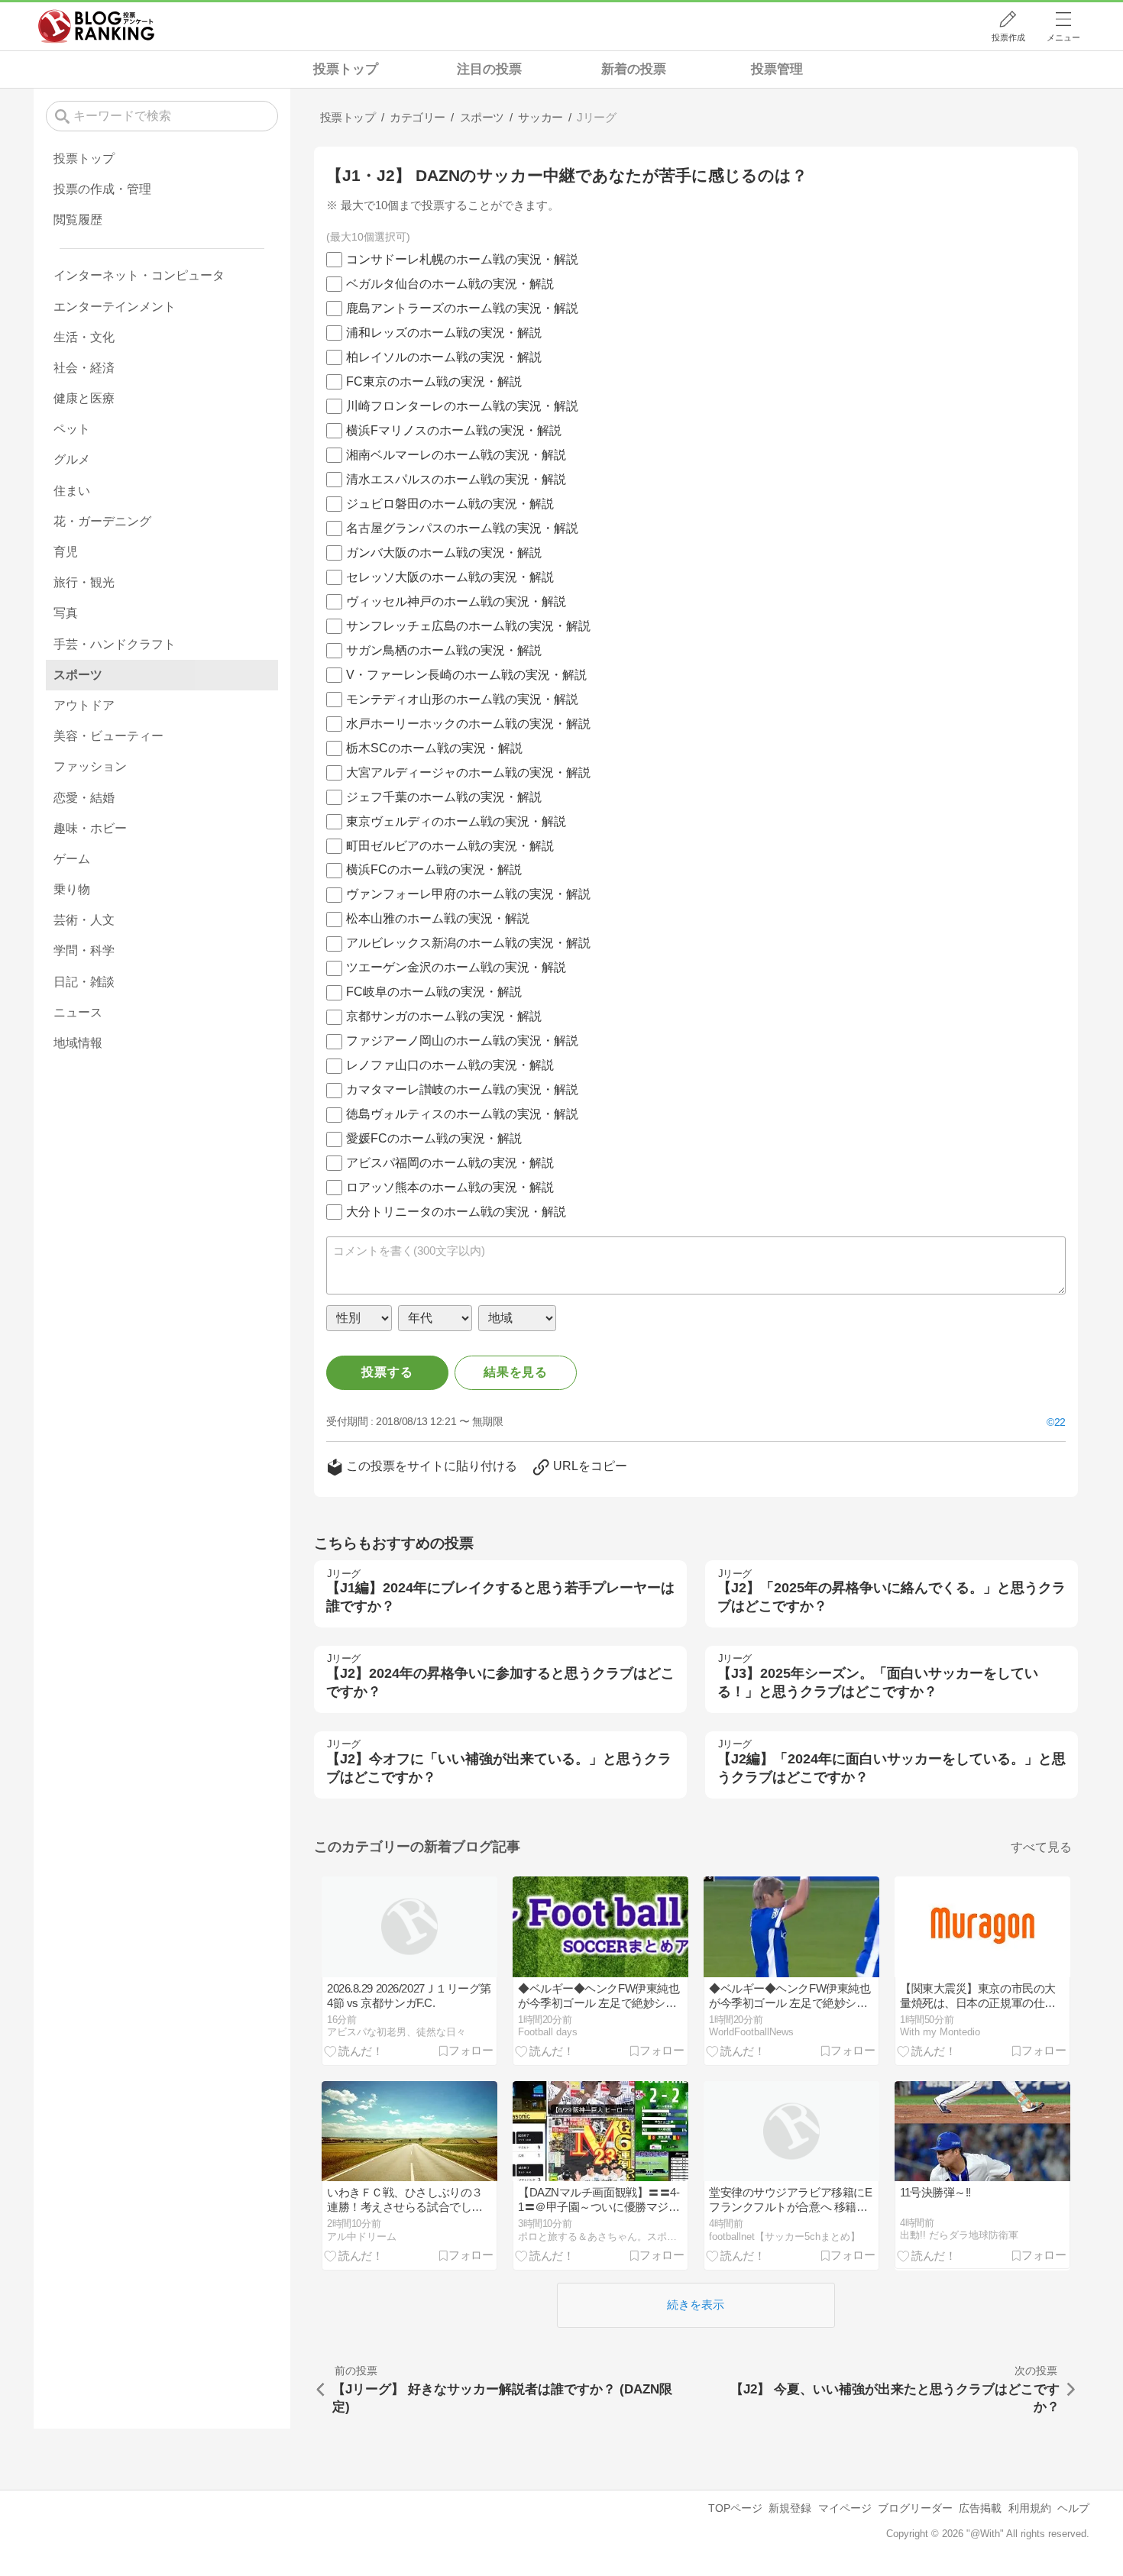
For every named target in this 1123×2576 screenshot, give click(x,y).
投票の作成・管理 (102, 189)
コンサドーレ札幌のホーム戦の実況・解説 (462, 259)
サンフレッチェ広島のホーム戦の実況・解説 (468, 626)
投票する (387, 1372)
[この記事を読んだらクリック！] (354, 2051)
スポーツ (78, 675)
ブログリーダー (915, 2508)
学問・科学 (84, 950)
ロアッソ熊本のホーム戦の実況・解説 (450, 1187)
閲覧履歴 (78, 220)
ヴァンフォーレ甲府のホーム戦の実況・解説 (468, 894)
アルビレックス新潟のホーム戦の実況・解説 (468, 943)
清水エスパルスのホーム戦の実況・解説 (456, 479)
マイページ (845, 2508)
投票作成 (1008, 37)
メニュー (1063, 37)
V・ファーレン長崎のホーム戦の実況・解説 (466, 675)
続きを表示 (696, 2305)
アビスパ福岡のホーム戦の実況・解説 (450, 1163)
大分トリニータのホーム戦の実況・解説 (456, 1212)
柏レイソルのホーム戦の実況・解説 (444, 357)
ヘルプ (1073, 2508)
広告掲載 (980, 2508)
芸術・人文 (84, 920)
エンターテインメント (115, 307)
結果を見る (516, 1372)
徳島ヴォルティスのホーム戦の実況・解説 (462, 1114)
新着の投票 (634, 69)
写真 (66, 613)
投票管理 (777, 69)
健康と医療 (84, 398)
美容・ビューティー (108, 736)
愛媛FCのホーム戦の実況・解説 (434, 1138)
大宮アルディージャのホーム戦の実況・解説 (468, 772)
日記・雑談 (84, 982)
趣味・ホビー (90, 828)
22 (1060, 1422)
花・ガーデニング (102, 521)
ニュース (78, 1012)
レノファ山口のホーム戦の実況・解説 (450, 1065)
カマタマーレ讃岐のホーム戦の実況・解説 (462, 1089)
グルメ (72, 459)
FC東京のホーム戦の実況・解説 (434, 381)
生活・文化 (84, 337)
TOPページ (735, 2508)
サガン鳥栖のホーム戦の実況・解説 (444, 650)
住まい (72, 491)
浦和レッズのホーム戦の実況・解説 (444, 333)
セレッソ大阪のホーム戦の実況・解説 (450, 577)
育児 (66, 552)
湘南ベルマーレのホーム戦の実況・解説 (456, 455)
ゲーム (72, 859)
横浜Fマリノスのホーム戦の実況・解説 (454, 430)
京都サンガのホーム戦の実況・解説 (444, 1016)
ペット (72, 429)
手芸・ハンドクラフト (115, 644)
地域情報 (78, 1043)
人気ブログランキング (96, 26)
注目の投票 (489, 69)
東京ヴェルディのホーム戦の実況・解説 (456, 821)
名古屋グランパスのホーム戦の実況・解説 (462, 528)
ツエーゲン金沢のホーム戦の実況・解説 (456, 967)
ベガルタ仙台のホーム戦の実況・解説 (450, 284)
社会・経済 (84, 368)
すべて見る (1041, 1847)
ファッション (90, 766)
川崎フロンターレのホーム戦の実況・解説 (462, 406)
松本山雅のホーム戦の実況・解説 (438, 918)
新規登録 (790, 2508)
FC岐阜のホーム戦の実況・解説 (434, 992)
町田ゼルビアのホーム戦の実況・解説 (450, 846)
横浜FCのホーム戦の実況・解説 (434, 869)
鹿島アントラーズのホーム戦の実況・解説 (462, 308)
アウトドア (84, 705)
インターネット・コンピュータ (139, 275)
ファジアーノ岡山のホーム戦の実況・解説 (462, 1041)
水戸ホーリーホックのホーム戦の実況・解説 (468, 724)
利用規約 (1030, 2508)
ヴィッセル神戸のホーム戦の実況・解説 (456, 601)
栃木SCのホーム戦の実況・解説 (434, 748)
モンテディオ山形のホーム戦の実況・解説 (462, 699)
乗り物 (72, 889)
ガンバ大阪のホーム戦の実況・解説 (444, 553)
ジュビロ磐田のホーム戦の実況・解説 (450, 504)
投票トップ (346, 69)
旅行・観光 (84, 582)
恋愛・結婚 (84, 798)
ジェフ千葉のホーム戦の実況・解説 (444, 797)
